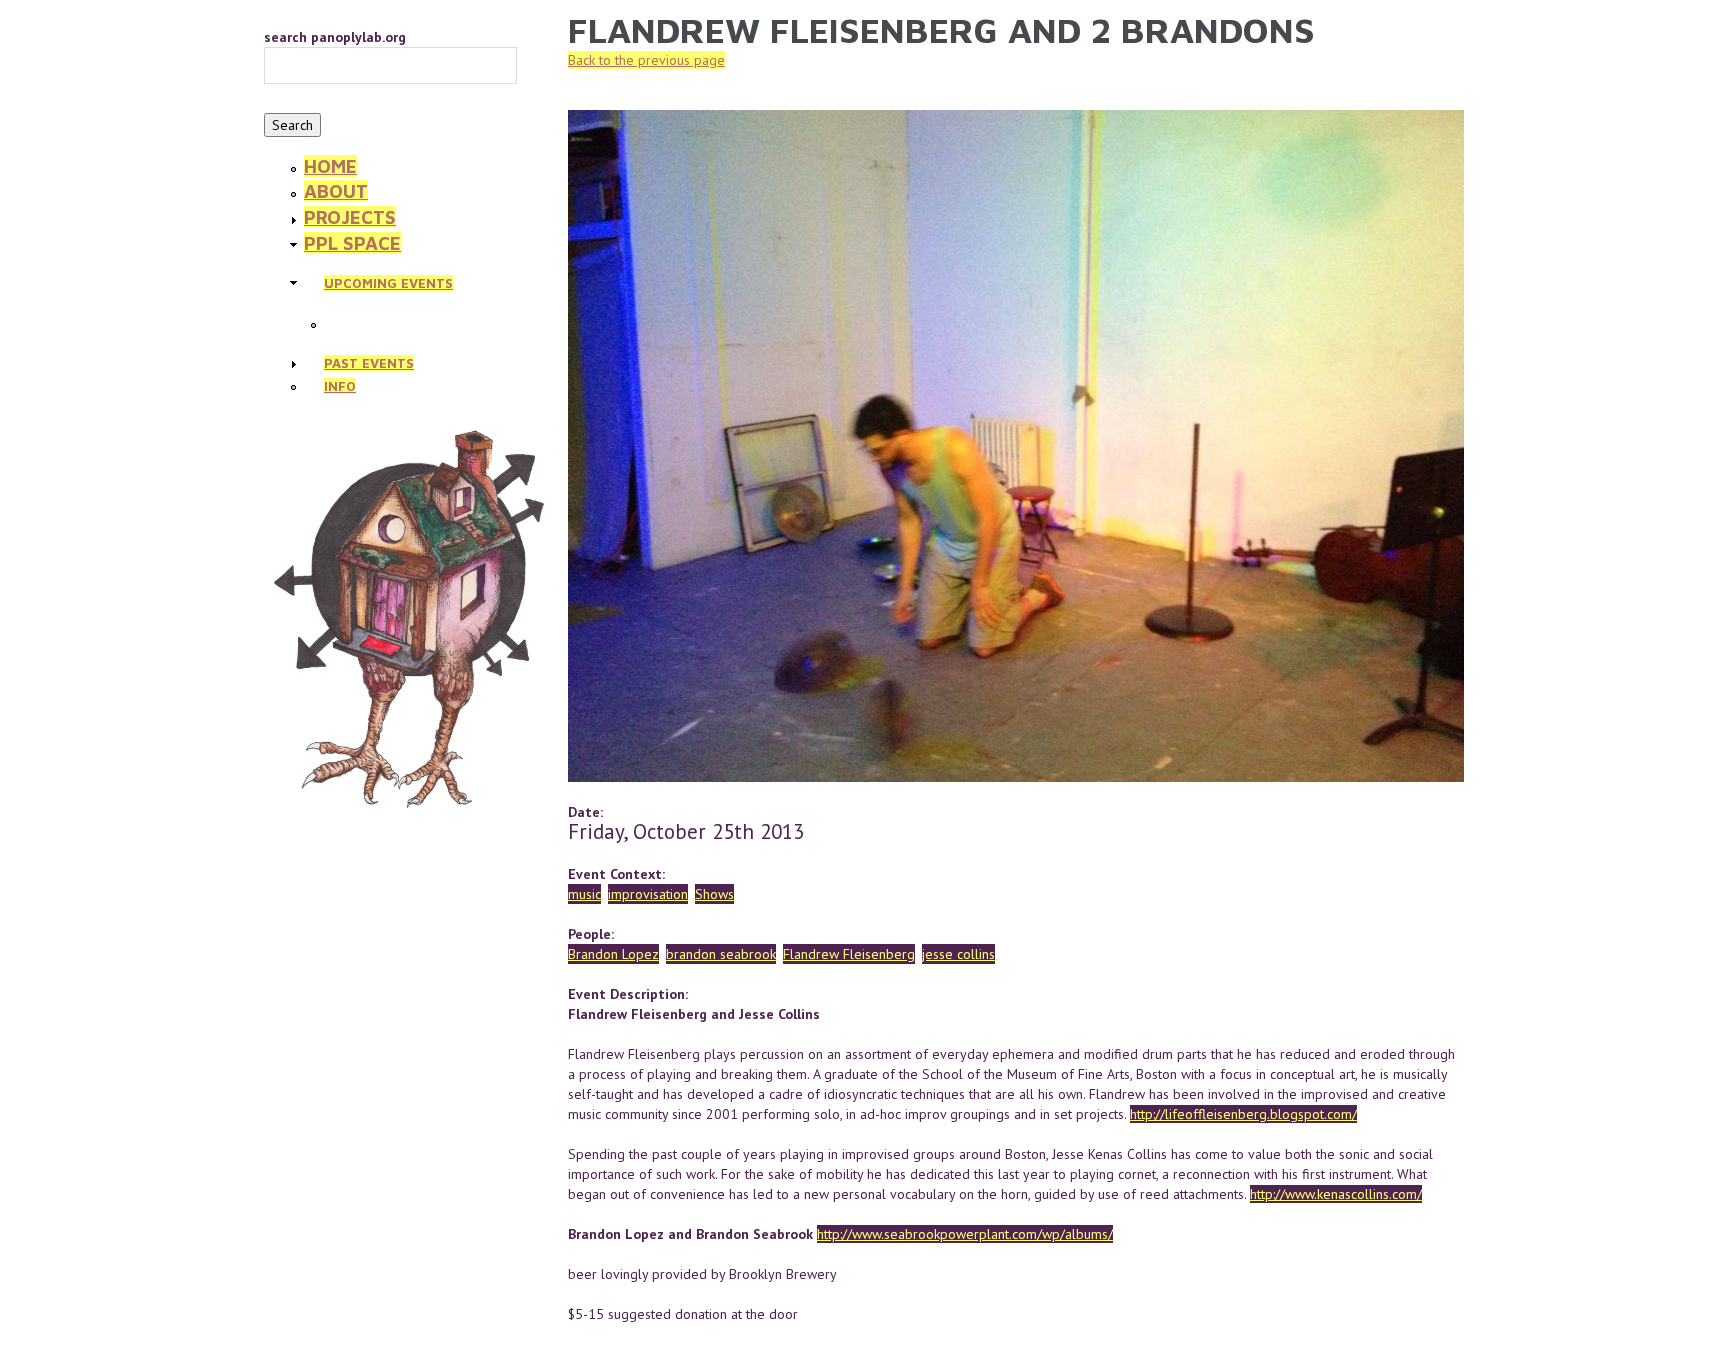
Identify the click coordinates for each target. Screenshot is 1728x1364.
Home (330, 166)
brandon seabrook (721, 954)
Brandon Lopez (613, 954)
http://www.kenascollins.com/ (1336, 1194)
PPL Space (352, 243)
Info (340, 386)
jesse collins (958, 954)
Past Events (369, 363)
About (336, 191)
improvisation (648, 894)
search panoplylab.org (335, 37)
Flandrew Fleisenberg (849, 954)
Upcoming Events (388, 283)
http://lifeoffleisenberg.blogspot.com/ (1243, 1114)
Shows (714, 894)
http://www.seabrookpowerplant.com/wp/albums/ (965, 1234)
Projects (350, 217)
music (584, 894)
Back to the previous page (646, 60)
